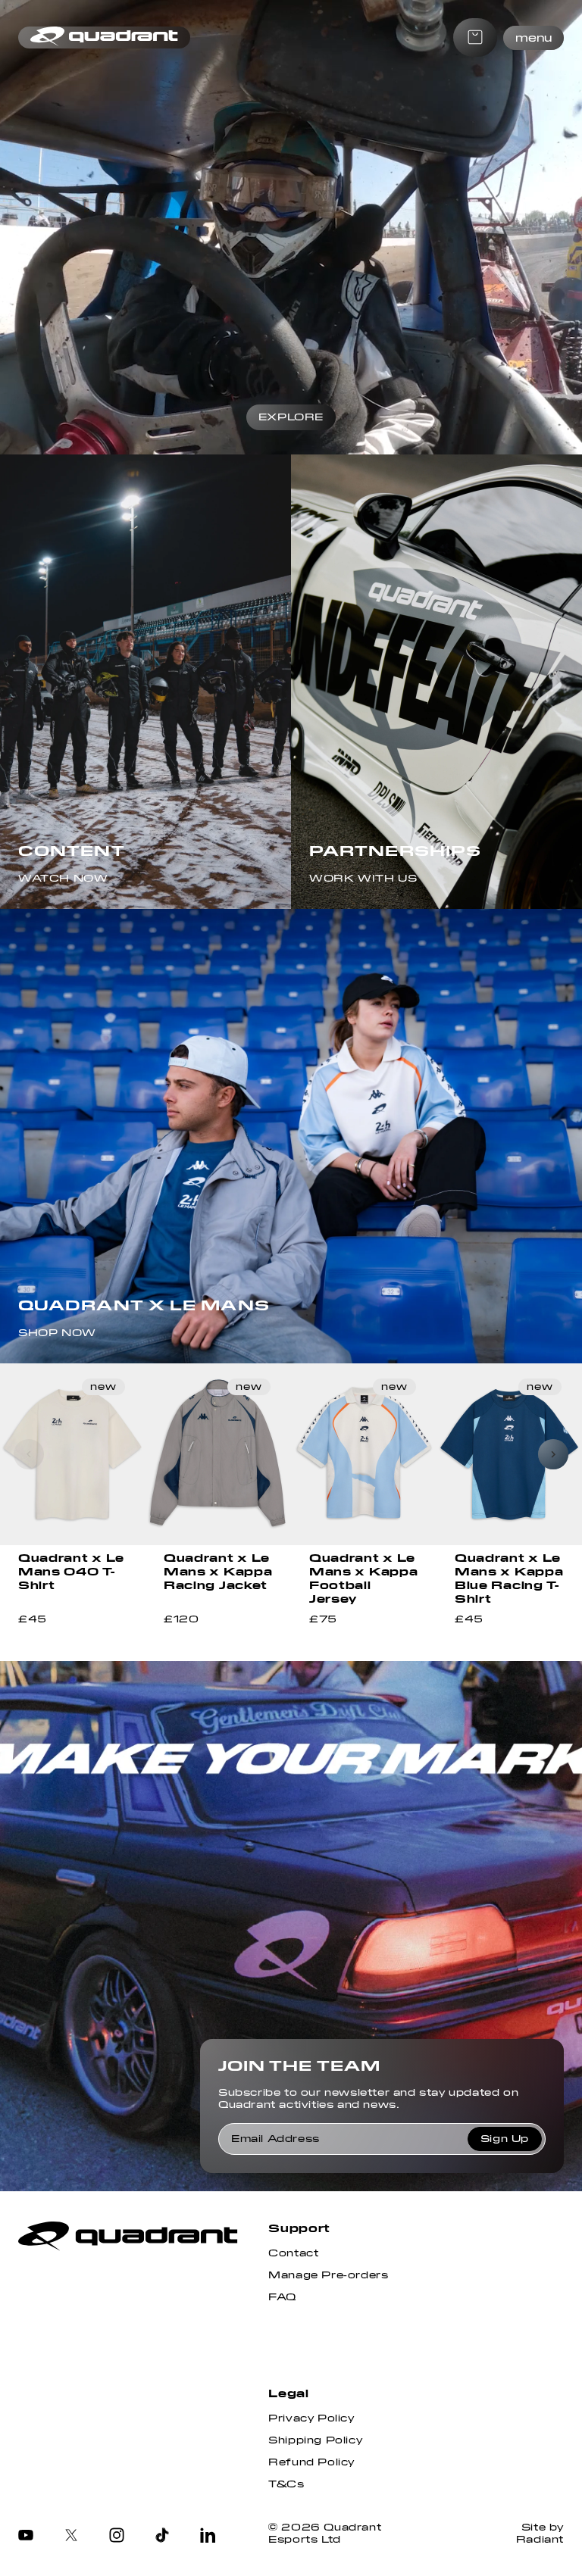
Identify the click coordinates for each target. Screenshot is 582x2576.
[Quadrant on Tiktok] (162, 2537)
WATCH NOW (63, 879)
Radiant (540, 2540)
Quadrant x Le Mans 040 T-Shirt (71, 1572)
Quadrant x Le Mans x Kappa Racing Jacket (218, 1572)
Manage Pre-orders (328, 2275)
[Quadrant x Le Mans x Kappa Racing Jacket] (218, 1454)
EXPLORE (291, 417)
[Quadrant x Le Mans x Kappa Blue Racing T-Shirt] (509, 1454)
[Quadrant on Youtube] (26, 2537)
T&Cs (286, 2484)
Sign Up (505, 2139)
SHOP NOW (57, 1333)
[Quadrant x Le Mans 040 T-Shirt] (73, 1454)
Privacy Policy (311, 2418)
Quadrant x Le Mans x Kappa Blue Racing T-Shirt (509, 1578)
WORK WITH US (363, 879)
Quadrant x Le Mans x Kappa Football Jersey (363, 1578)
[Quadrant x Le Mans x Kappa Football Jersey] (364, 1454)
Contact (293, 2253)
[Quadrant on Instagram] (117, 2537)
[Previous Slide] (29, 1454)
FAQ (282, 2297)
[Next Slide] (553, 1454)
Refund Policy (311, 2462)
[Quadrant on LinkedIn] (208, 2537)
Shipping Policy (315, 2440)
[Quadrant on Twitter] (71, 2537)
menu (533, 38)
